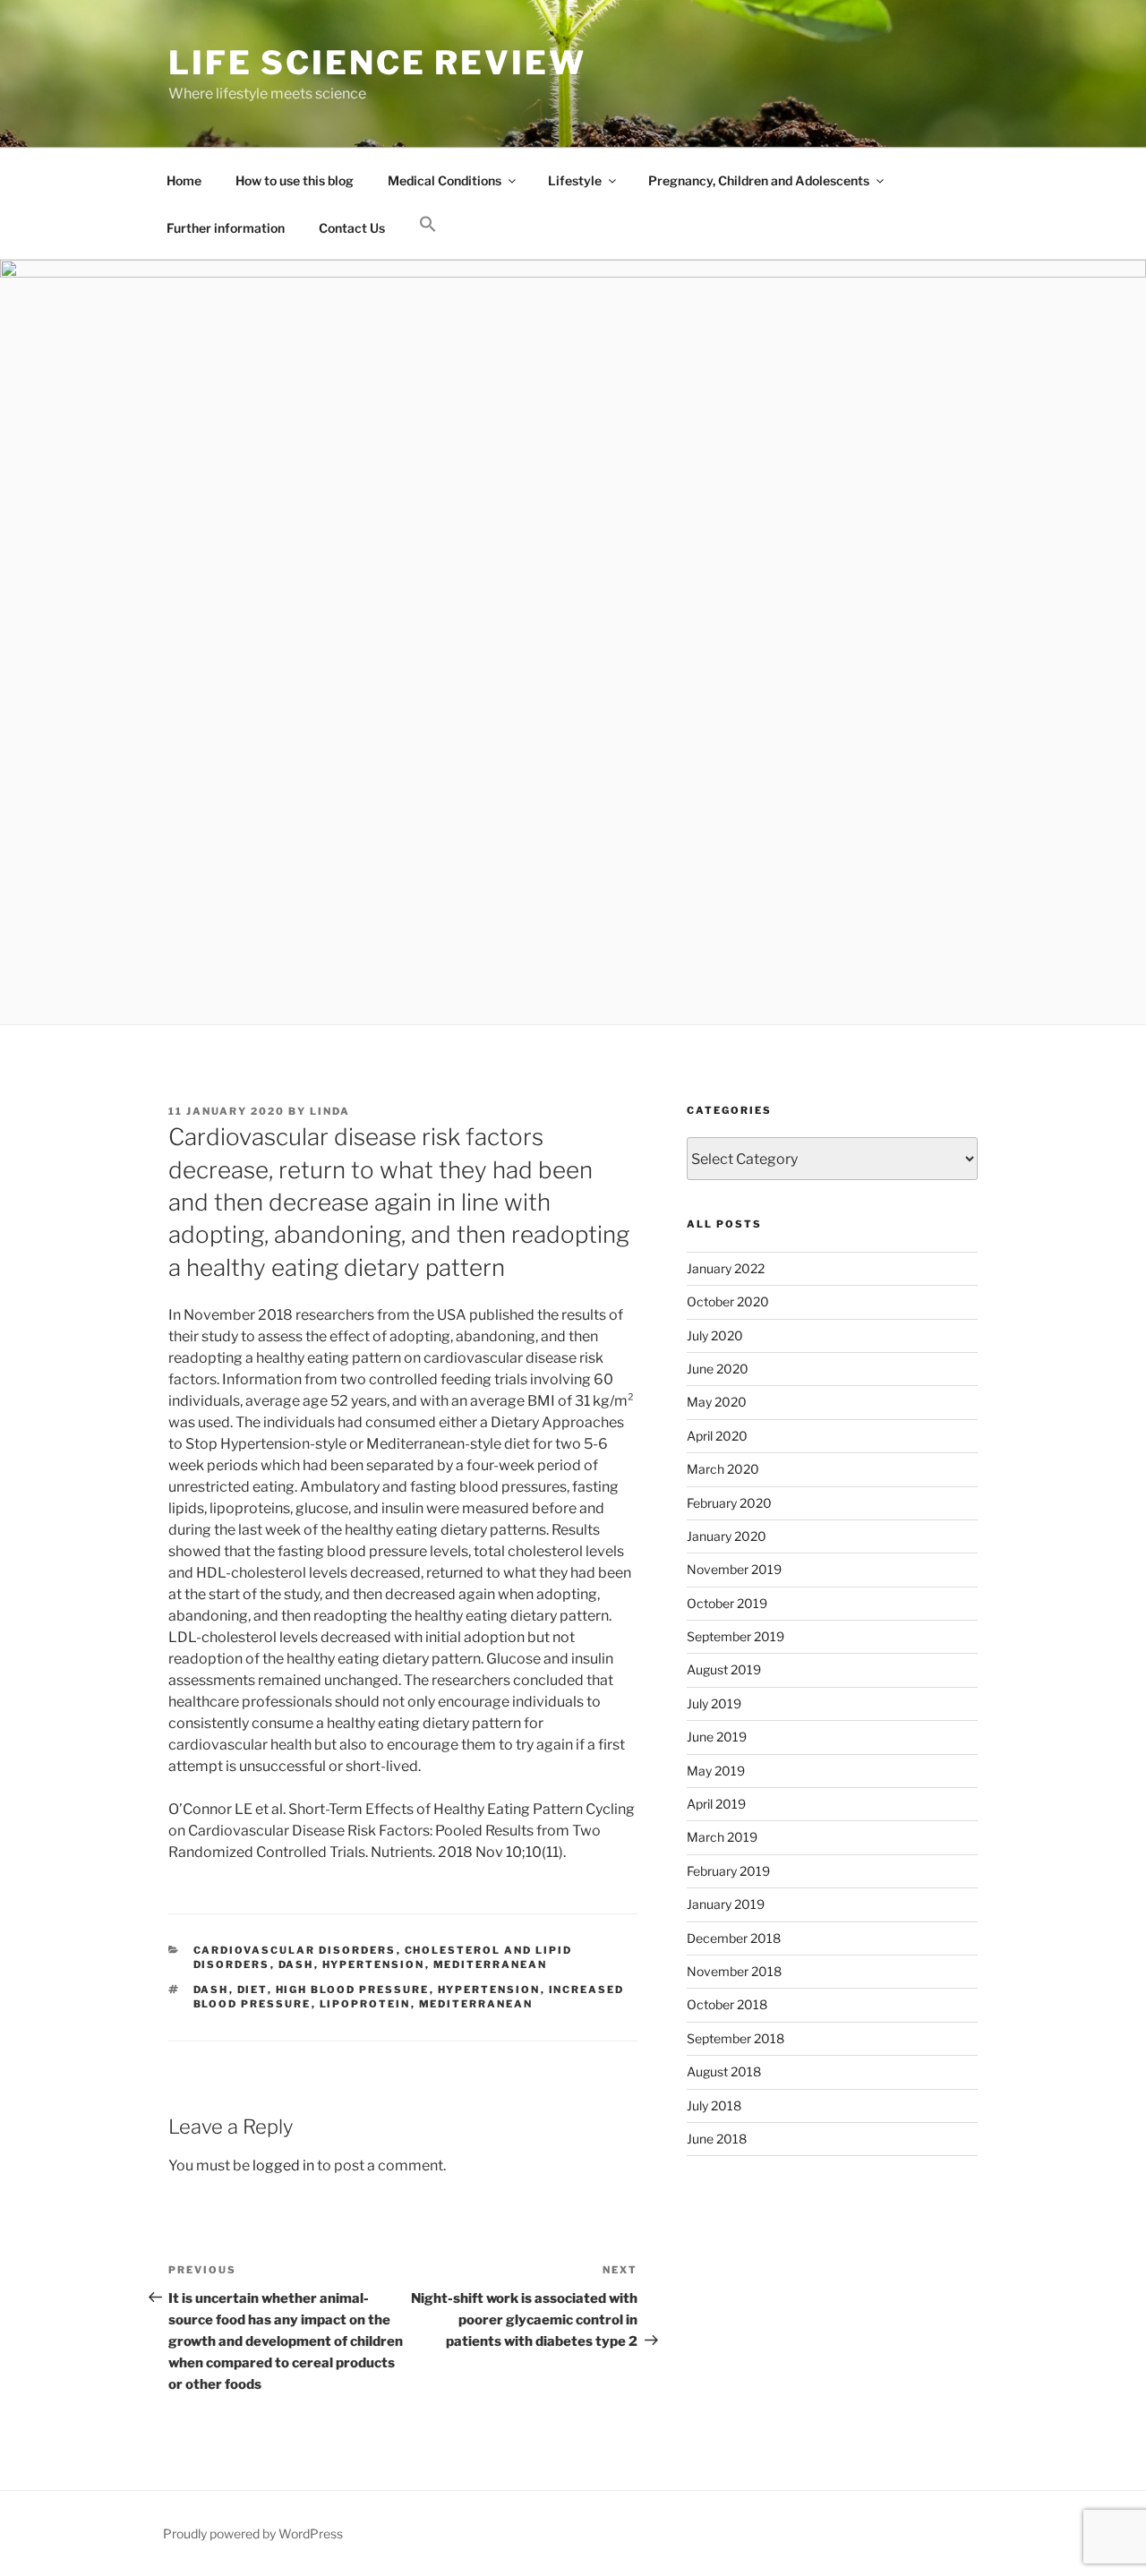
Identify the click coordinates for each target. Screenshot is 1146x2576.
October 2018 (727, 2004)
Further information (226, 228)
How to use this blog (295, 180)
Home (184, 180)
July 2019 (714, 1703)
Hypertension (374, 1964)
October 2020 (728, 1301)
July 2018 (714, 2105)
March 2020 (723, 1469)
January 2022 (726, 1268)
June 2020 (718, 1369)
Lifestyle (575, 180)
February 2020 (729, 1503)
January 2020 (727, 1536)
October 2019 (727, 1603)
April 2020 (717, 1436)
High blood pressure (353, 1990)
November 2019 (734, 1569)
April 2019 (716, 1804)
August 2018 (724, 2071)
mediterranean (476, 2004)
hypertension (489, 1990)
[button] (428, 225)
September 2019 (735, 1636)
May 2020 (717, 1402)
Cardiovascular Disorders (295, 1950)
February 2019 (728, 1871)
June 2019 (717, 1737)
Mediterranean (491, 1964)
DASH (296, 1964)
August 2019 (724, 1669)
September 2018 (735, 2038)
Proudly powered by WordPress (253, 2533)
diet (252, 1990)
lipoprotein (365, 2004)
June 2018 (717, 2139)
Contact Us (352, 228)
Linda (330, 1111)
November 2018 (734, 1971)
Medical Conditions (445, 180)
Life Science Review (377, 63)
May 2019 (716, 1771)
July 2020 (715, 1335)
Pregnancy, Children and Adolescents (759, 180)
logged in (283, 2165)
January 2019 (726, 1904)
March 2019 (722, 1837)
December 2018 (734, 1938)
